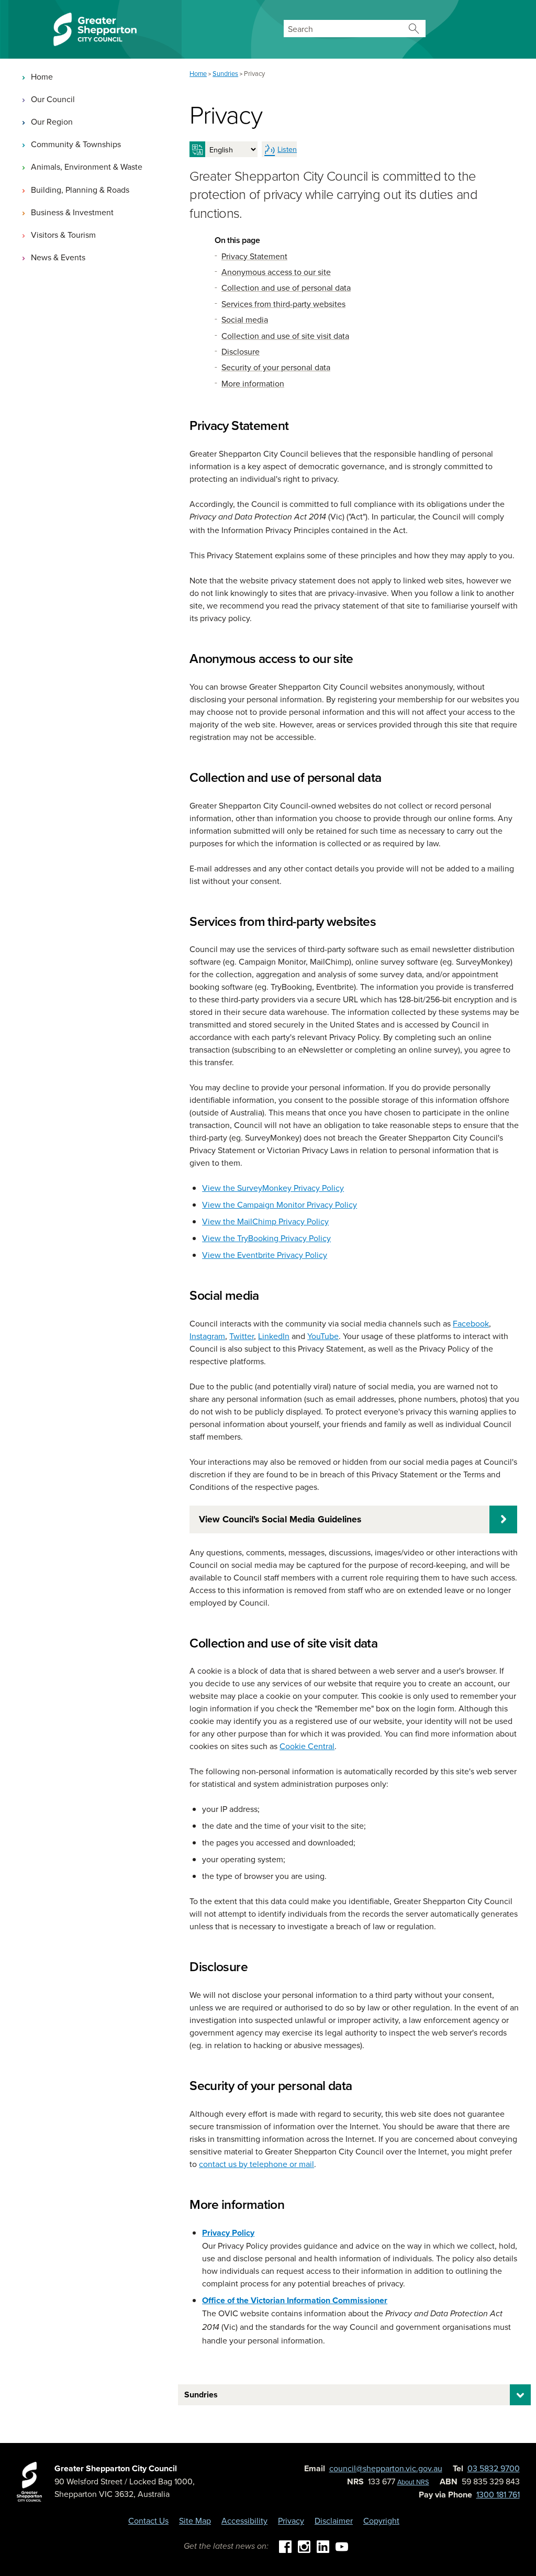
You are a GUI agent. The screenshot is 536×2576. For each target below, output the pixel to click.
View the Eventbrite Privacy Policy (265, 1255)
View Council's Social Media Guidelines (280, 1519)
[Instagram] (304, 2546)
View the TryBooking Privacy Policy (266, 1238)
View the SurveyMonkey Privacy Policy (273, 1188)
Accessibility (244, 2520)
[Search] (414, 29)
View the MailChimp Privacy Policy (265, 1221)
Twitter (242, 1336)
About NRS (413, 2482)
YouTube (323, 1336)
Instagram (207, 1336)
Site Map (195, 2520)
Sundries (201, 2395)
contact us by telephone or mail (256, 2164)
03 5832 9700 (494, 2468)
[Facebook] (285, 2546)
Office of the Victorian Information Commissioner (295, 2300)
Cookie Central (307, 1746)
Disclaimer (334, 2520)
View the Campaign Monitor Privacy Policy (280, 1204)
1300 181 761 (498, 2494)
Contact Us (148, 2520)
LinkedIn (274, 1336)
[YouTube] (342, 2546)
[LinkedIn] (323, 2546)
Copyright (381, 2520)
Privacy (291, 2520)
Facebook (471, 1323)
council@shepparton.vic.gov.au (386, 2468)
